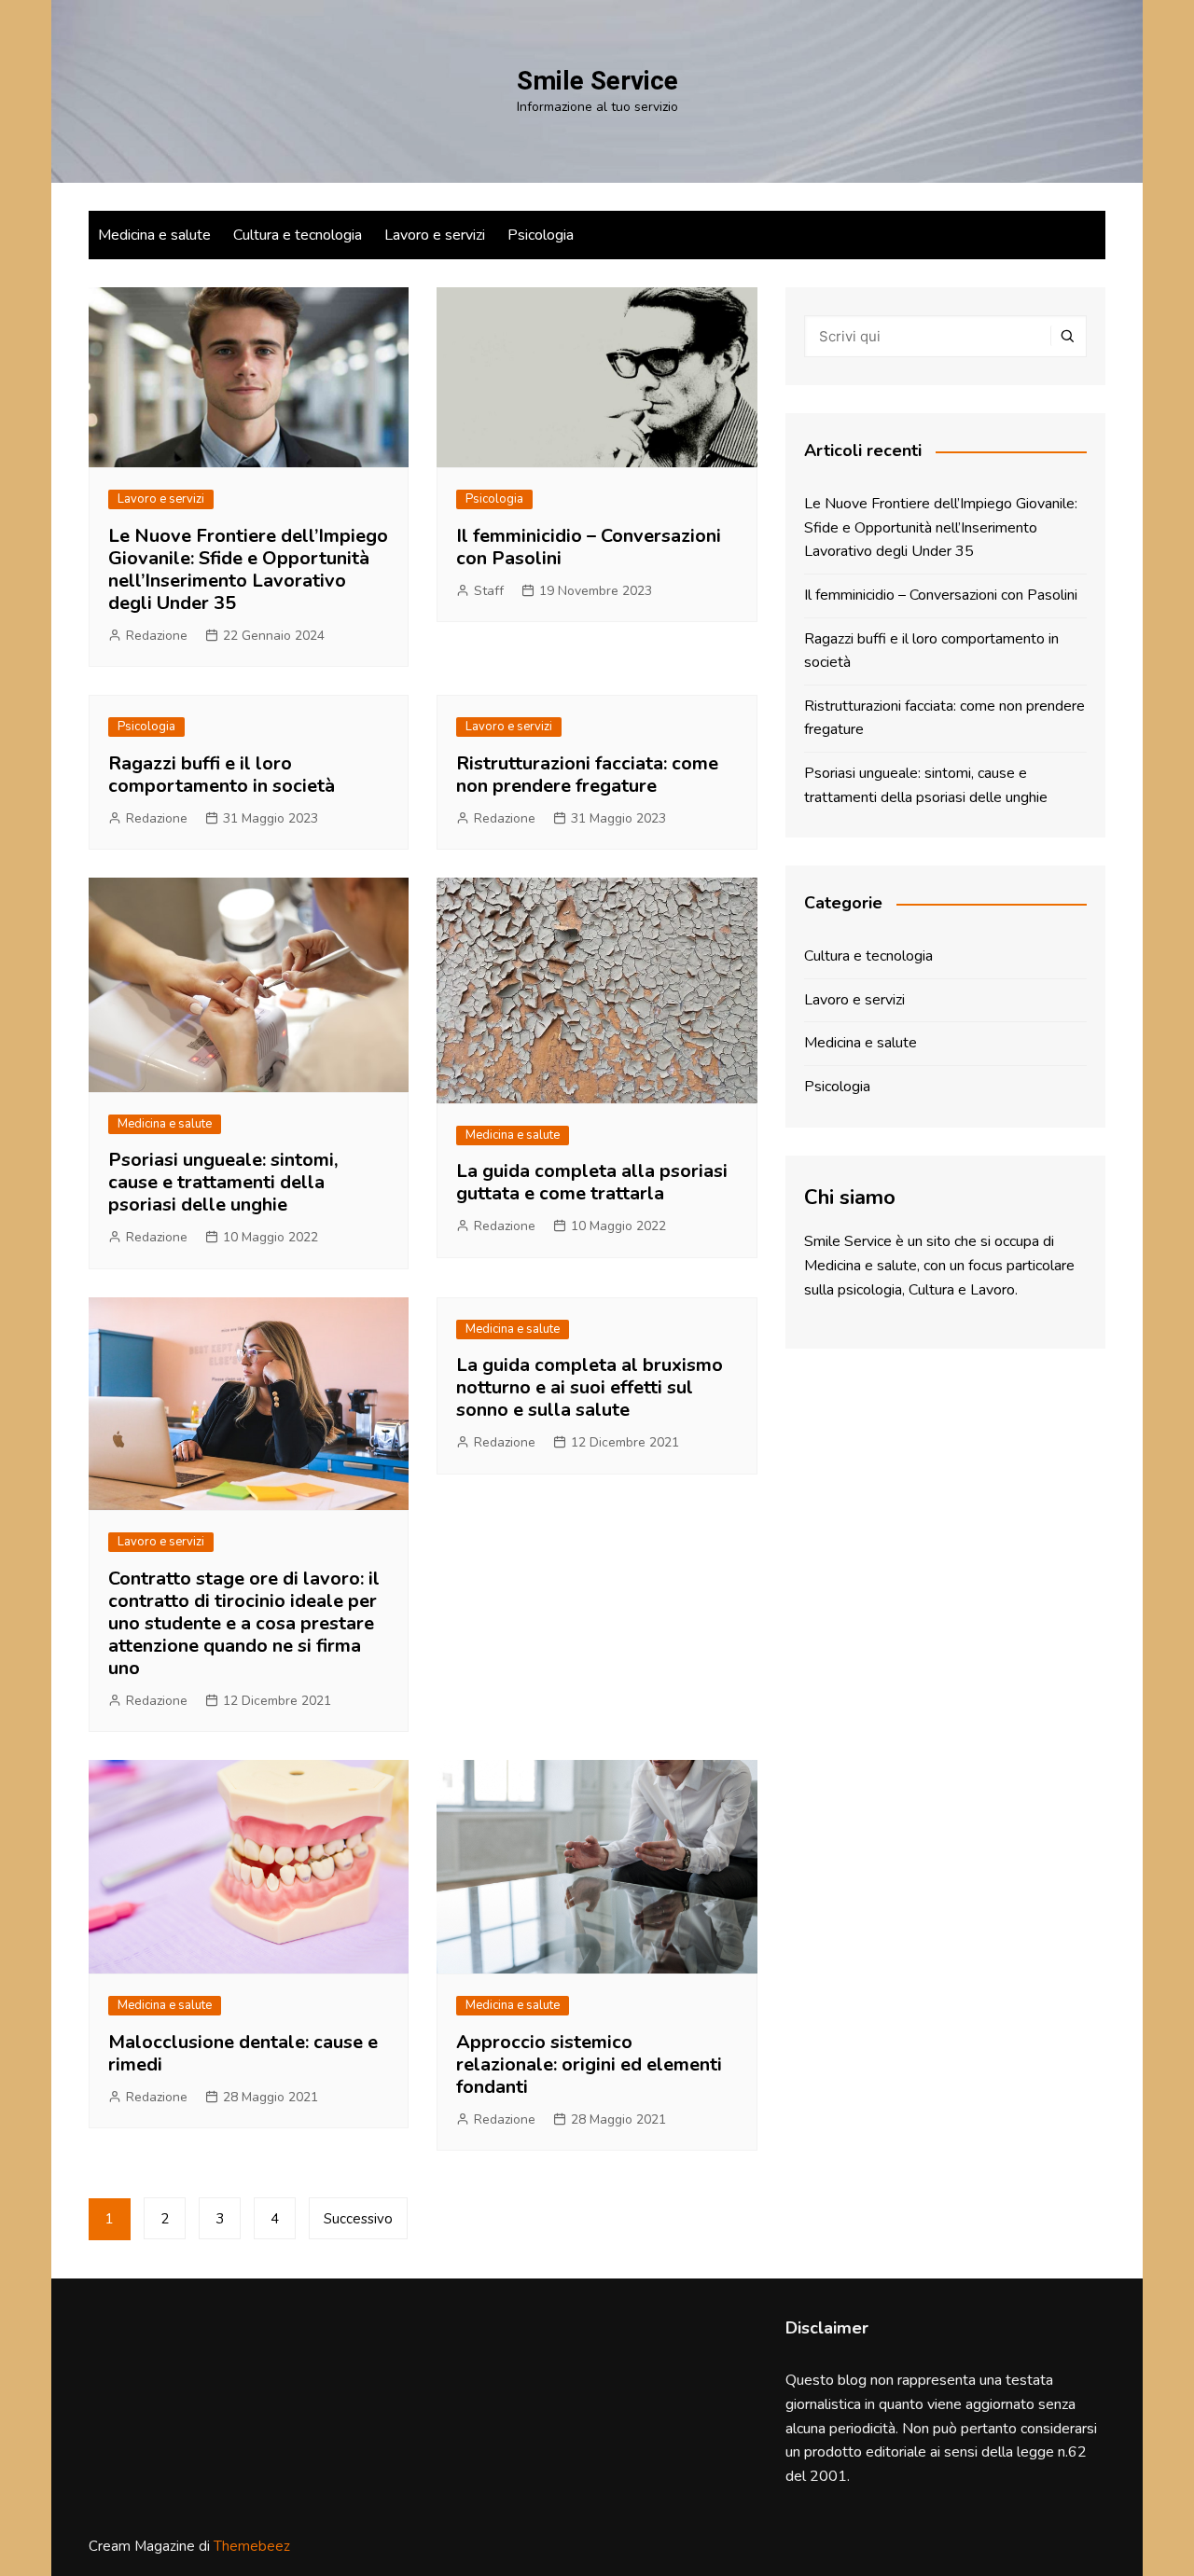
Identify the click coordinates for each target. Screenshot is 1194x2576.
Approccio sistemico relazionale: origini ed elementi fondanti (589, 2064)
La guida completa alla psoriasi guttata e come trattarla (592, 1182)
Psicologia (541, 235)
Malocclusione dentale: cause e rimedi (243, 2053)
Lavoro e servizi (435, 235)
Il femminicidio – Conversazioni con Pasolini (589, 547)
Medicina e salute (154, 235)
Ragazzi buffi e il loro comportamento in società (222, 775)
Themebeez (252, 2546)
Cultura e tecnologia (298, 235)
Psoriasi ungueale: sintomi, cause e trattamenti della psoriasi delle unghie (223, 1182)
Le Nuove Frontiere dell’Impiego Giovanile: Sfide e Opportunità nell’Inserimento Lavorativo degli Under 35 (248, 569)
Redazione (157, 636)
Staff (489, 591)
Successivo (358, 2219)
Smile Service (597, 81)
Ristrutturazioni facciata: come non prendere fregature (587, 775)
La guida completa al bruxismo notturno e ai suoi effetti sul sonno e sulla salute (590, 1387)
